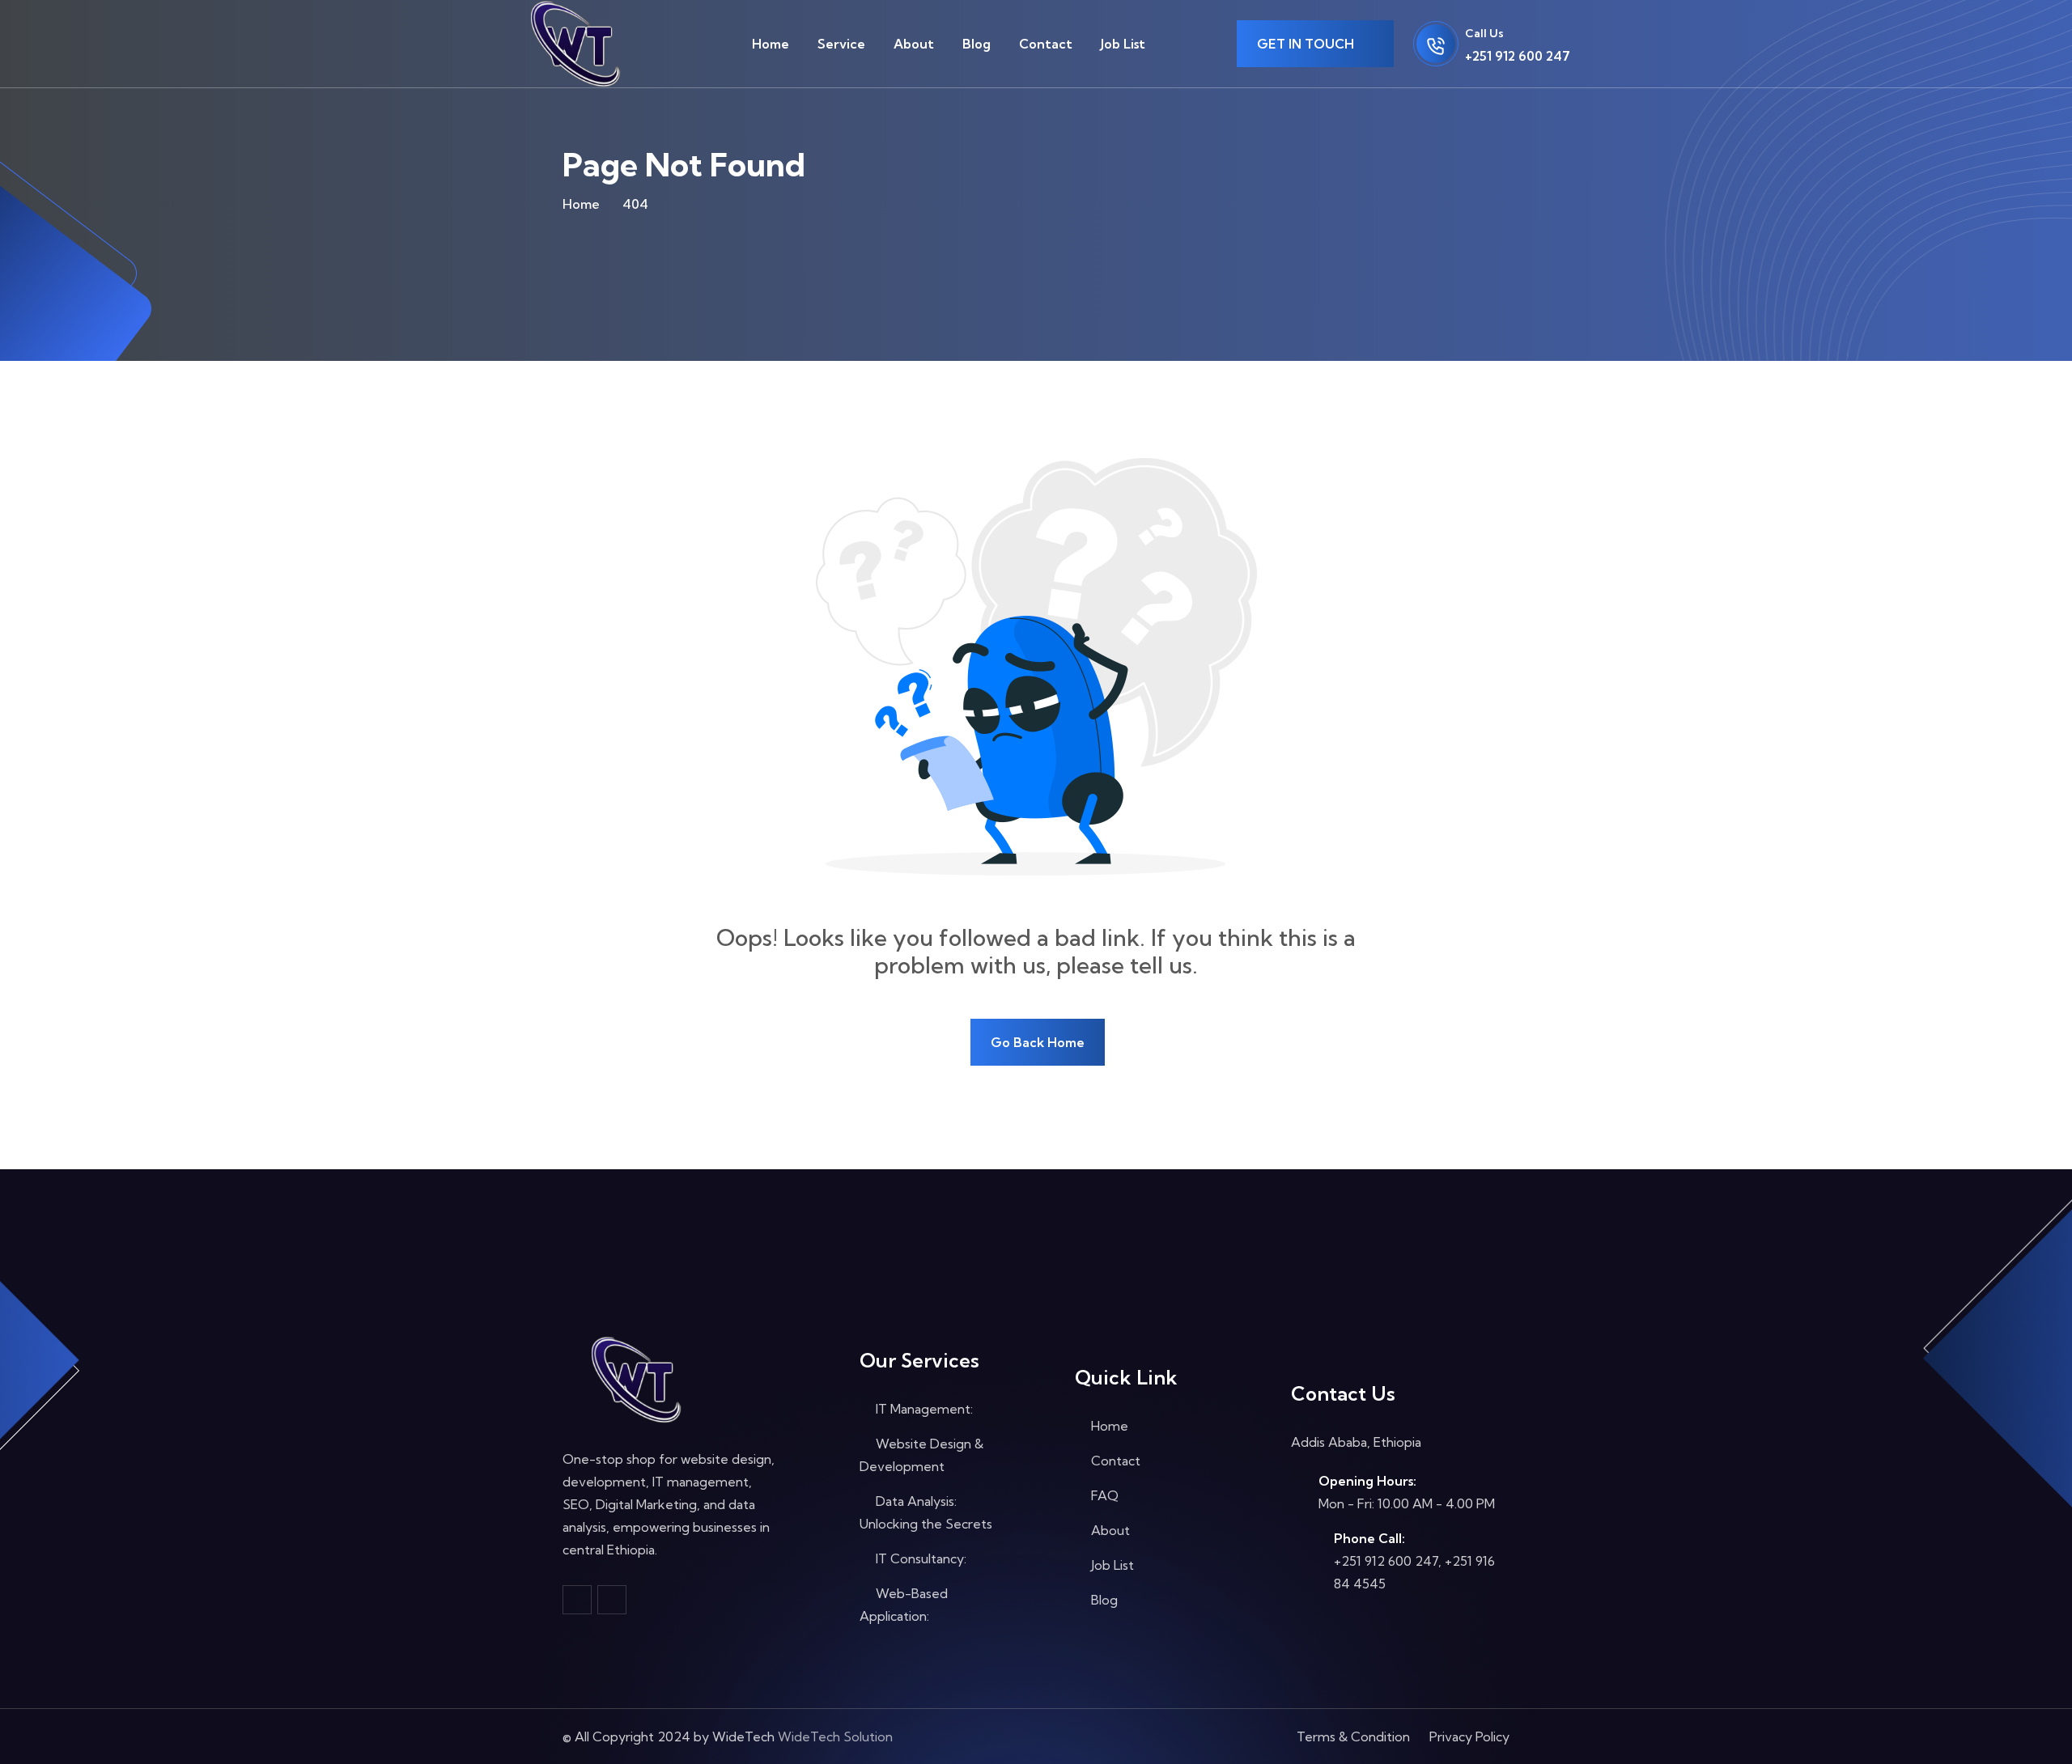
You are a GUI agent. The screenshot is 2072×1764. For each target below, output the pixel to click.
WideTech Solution (835, 1736)
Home (771, 44)
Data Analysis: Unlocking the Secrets (926, 1512)
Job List (1123, 44)
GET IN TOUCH (1307, 44)
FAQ (1103, 1495)
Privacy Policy (1469, 1736)
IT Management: (923, 1409)
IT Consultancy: (919, 1558)
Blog (977, 44)
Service (841, 44)
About (914, 44)
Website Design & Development (921, 1455)
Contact (1046, 44)
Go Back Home (1038, 1042)
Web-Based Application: (904, 1605)
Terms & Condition (1353, 1736)
